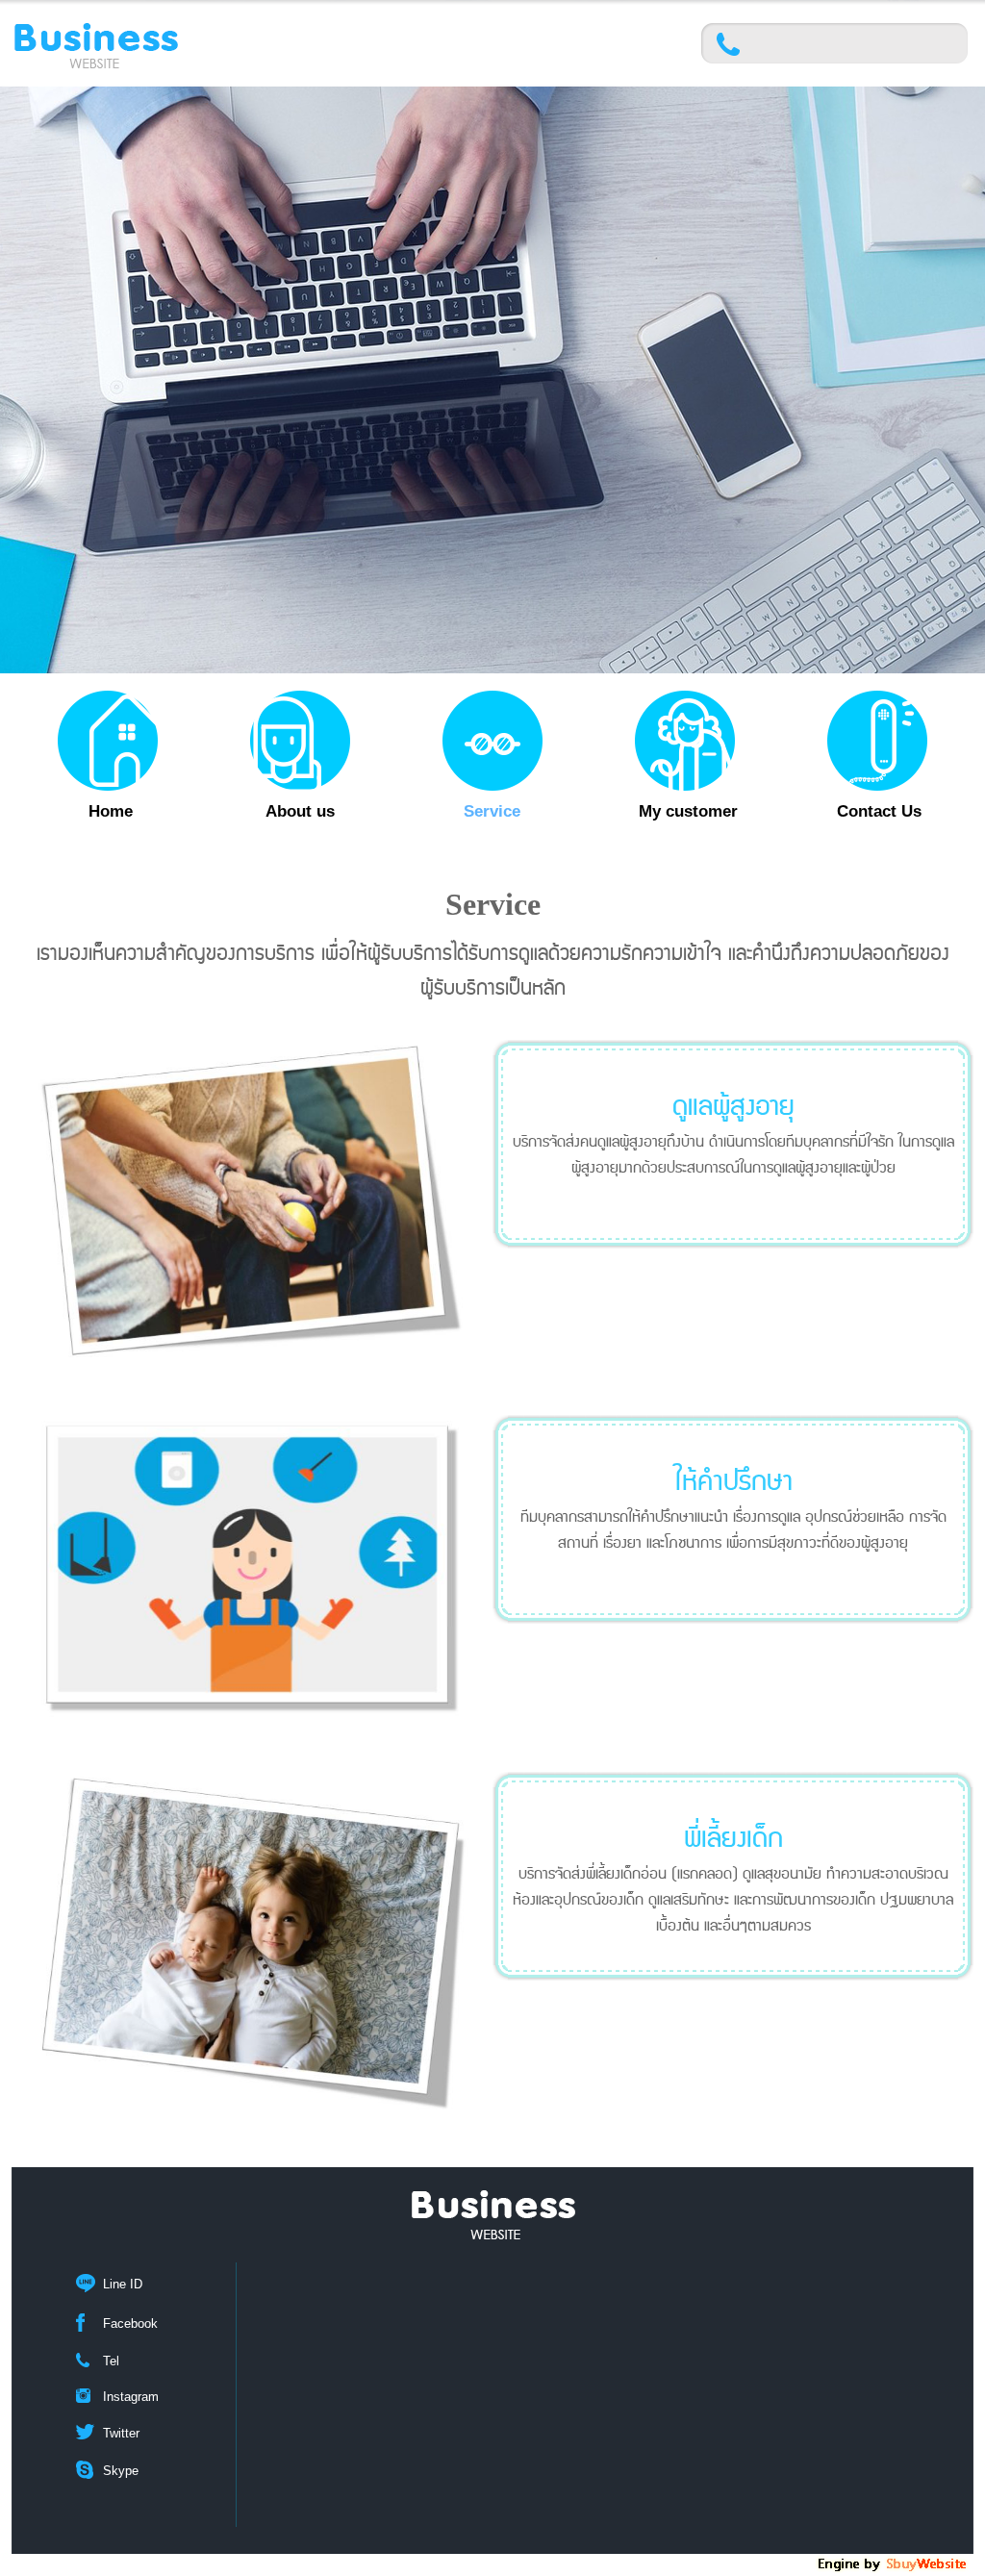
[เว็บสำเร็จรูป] (894, 2569)
